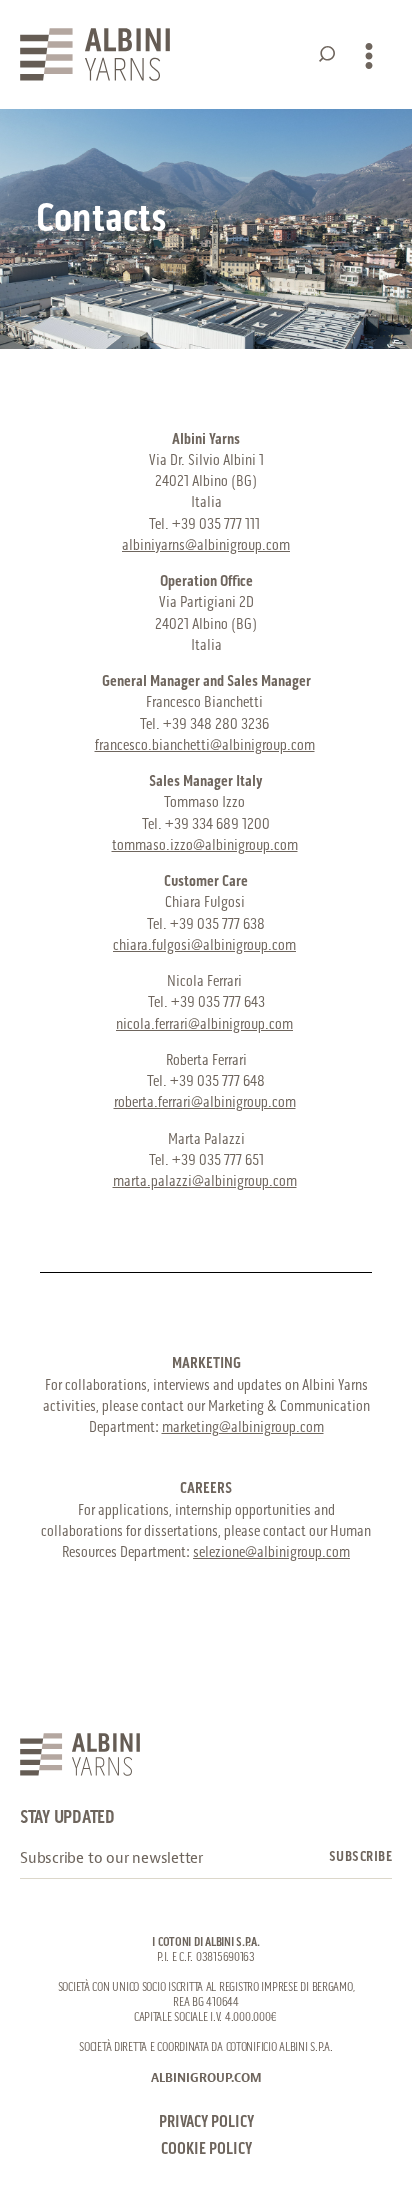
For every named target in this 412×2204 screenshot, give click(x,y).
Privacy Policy (206, 2122)
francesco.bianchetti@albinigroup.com (205, 745)
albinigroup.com (206, 2078)
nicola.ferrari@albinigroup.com (204, 1024)
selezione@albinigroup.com (271, 1552)
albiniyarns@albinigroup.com (206, 545)
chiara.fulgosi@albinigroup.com (204, 945)
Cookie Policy (206, 2149)
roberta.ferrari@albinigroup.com (205, 1102)
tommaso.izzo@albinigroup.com (205, 845)
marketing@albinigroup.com (243, 1427)
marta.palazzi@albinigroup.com (205, 1181)
